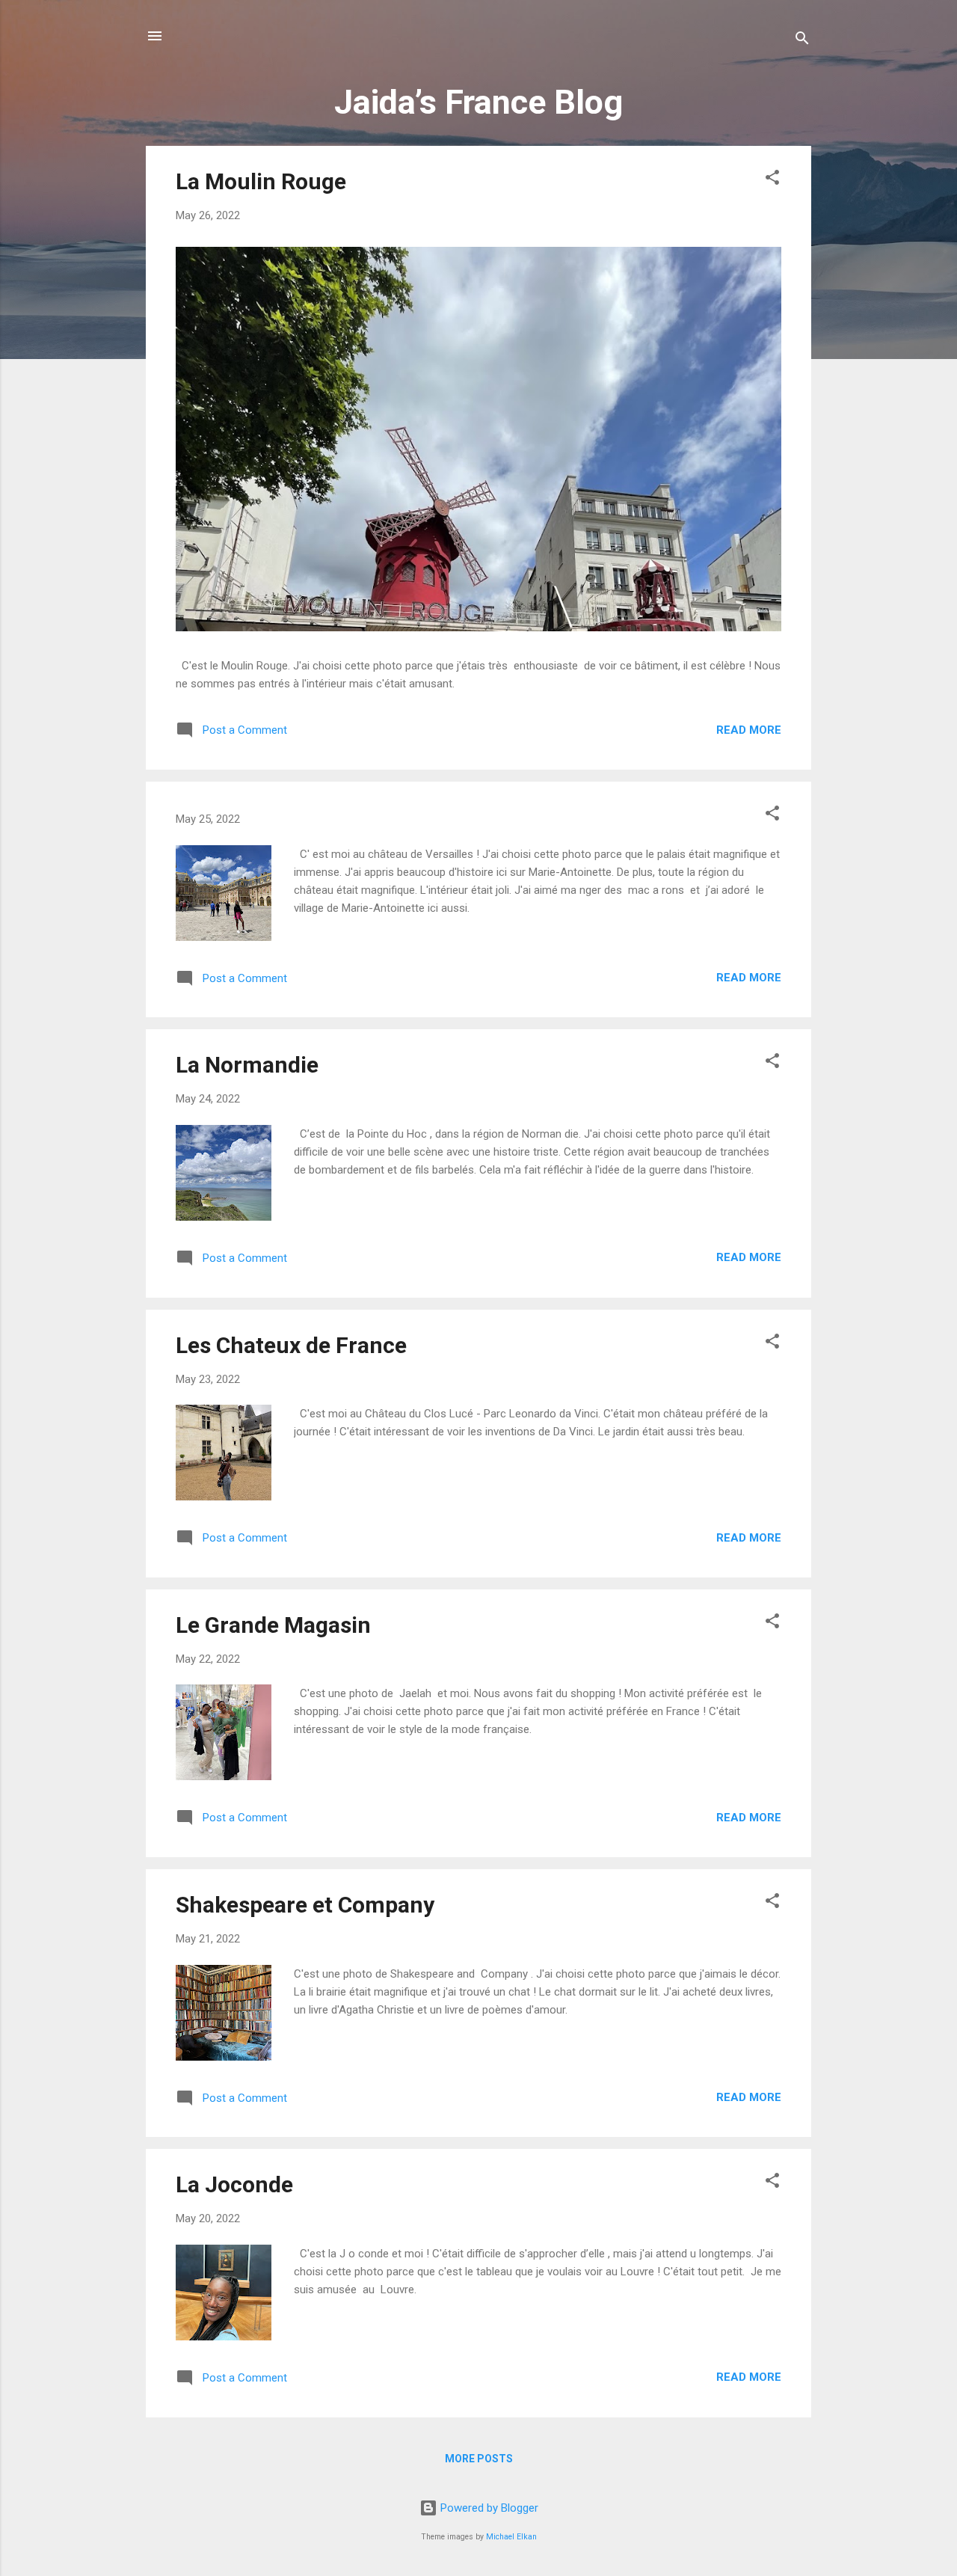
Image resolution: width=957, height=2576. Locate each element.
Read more (749, 730)
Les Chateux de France (291, 1345)
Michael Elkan (511, 2537)
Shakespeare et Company (305, 1905)
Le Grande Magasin (273, 1625)
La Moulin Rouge (261, 181)
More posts (479, 2459)
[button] (772, 180)
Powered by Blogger (488, 2508)
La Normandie (247, 1065)
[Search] (802, 41)
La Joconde (234, 2184)
